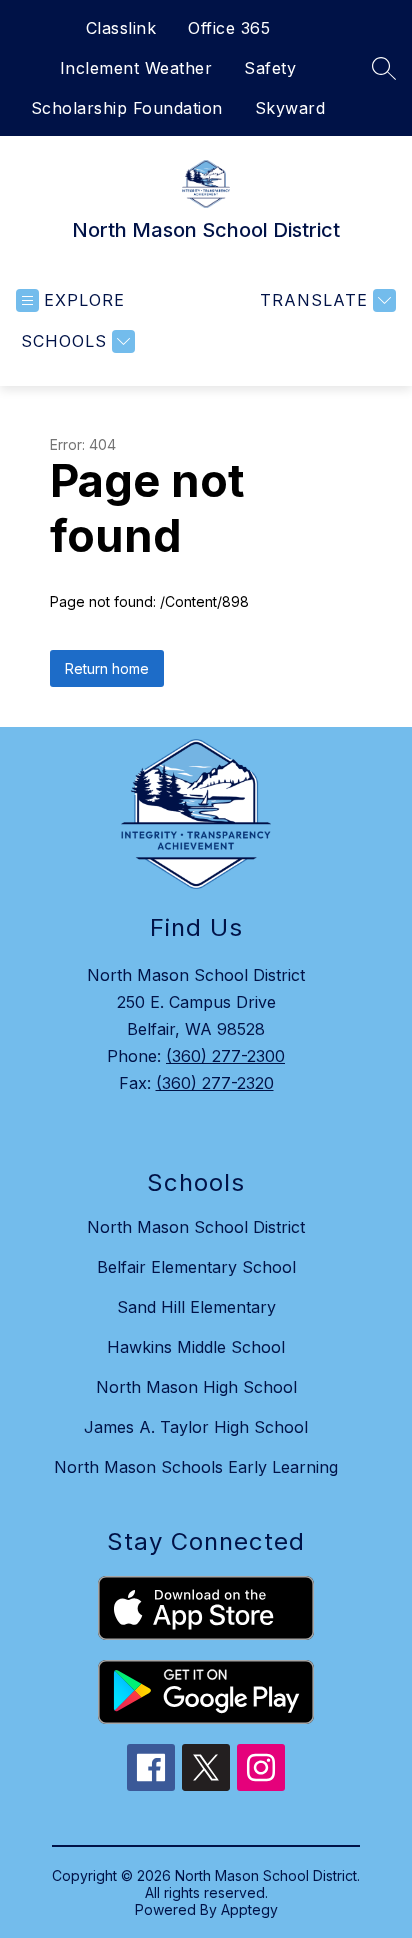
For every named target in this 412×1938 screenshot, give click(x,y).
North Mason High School (196, 1387)
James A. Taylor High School (196, 1427)
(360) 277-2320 (215, 1083)
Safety (270, 68)
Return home (107, 668)
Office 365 (229, 28)
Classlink (121, 28)
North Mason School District (196, 1227)
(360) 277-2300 (225, 1056)
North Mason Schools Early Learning (196, 1467)
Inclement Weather (136, 68)
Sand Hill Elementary (196, 1307)
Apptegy (249, 1909)
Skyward (290, 108)
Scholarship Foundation (127, 108)
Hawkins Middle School (196, 1347)
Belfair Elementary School (196, 1267)
